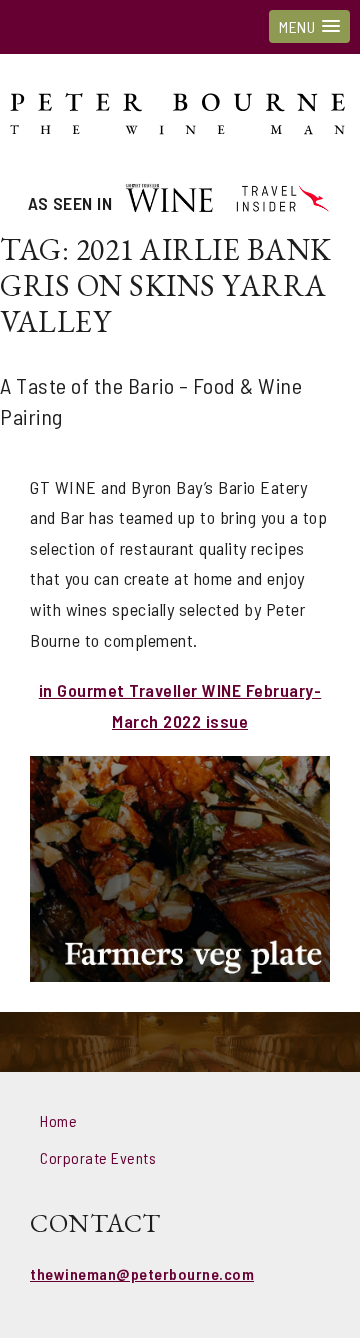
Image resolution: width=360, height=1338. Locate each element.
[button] (309, 26)
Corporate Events (98, 1157)
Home (58, 1120)
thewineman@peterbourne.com (142, 1273)
